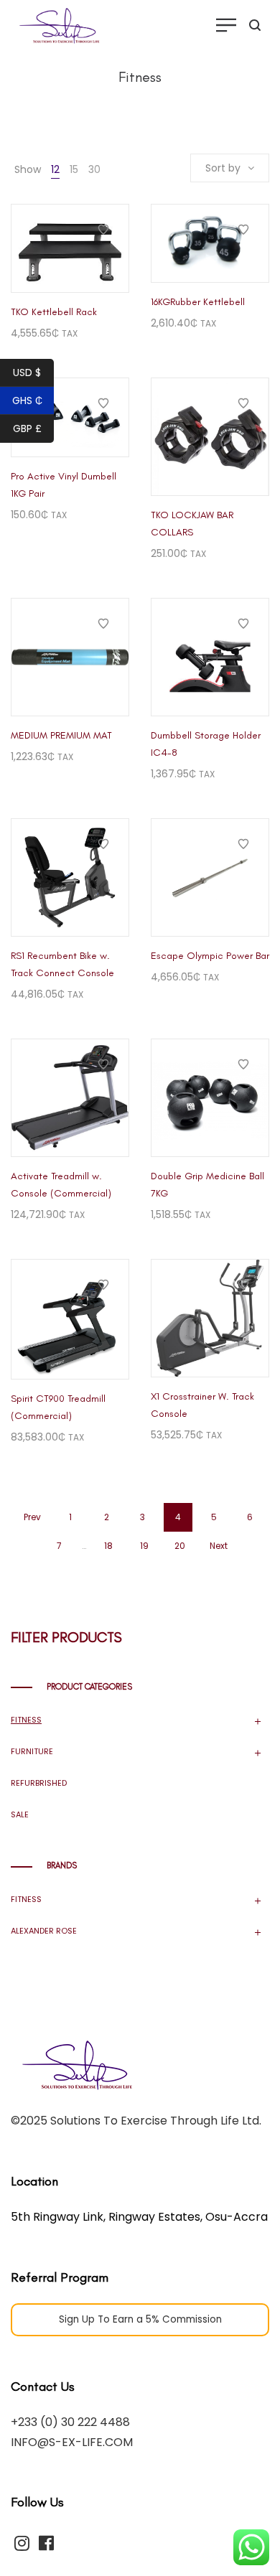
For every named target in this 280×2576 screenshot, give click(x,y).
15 (74, 169)
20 (180, 1546)
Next (219, 1546)
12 (55, 169)
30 (94, 169)
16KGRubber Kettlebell (198, 302)
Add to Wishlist (103, 230)
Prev (32, 1517)
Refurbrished (39, 1783)
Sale (20, 1814)
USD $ (27, 373)
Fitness (26, 1720)
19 (144, 1546)
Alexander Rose (44, 1931)
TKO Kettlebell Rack (54, 312)
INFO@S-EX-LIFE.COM (72, 2442)
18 (108, 1546)
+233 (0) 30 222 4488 (70, 2422)
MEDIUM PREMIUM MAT (61, 735)
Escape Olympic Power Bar (210, 956)
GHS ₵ (27, 401)
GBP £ (27, 428)
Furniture (32, 1751)
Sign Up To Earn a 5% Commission (140, 2319)
